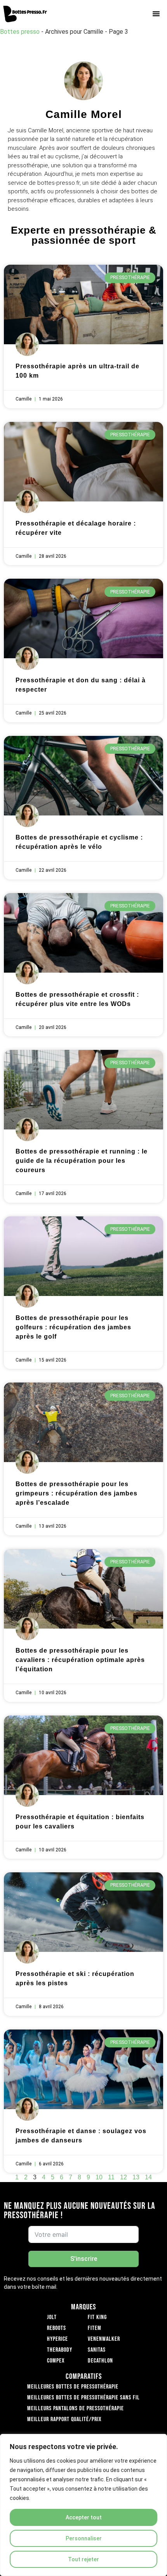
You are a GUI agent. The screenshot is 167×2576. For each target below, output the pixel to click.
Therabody (60, 2350)
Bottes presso (20, 32)
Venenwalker (104, 2339)
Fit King (97, 2317)
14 (148, 2177)
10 (99, 2177)
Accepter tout (84, 2517)
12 (124, 2177)
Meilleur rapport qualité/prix (64, 2419)
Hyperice (57, 2339)
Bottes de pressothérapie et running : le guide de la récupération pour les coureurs (82, 1161)
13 (136, 2177)
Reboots (57, 2328)
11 (111, 2177)
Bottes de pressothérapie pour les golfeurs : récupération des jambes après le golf (73, 1327)
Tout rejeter (83, 2559)
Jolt (52, 2317)
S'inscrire (84, 2259)
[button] (156, 14)
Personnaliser (84, 2538)
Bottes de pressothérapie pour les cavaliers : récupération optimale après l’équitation (80, 1660)
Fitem (95, 2328)
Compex (56, 2361)
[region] (83, 2505)
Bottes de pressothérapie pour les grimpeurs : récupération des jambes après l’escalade (77, 1493)
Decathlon (100, 2361)
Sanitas (97, 2350)
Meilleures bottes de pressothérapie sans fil (83, 2398)
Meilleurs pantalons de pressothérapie (76, 2409)
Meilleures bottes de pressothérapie (73, 2387)
